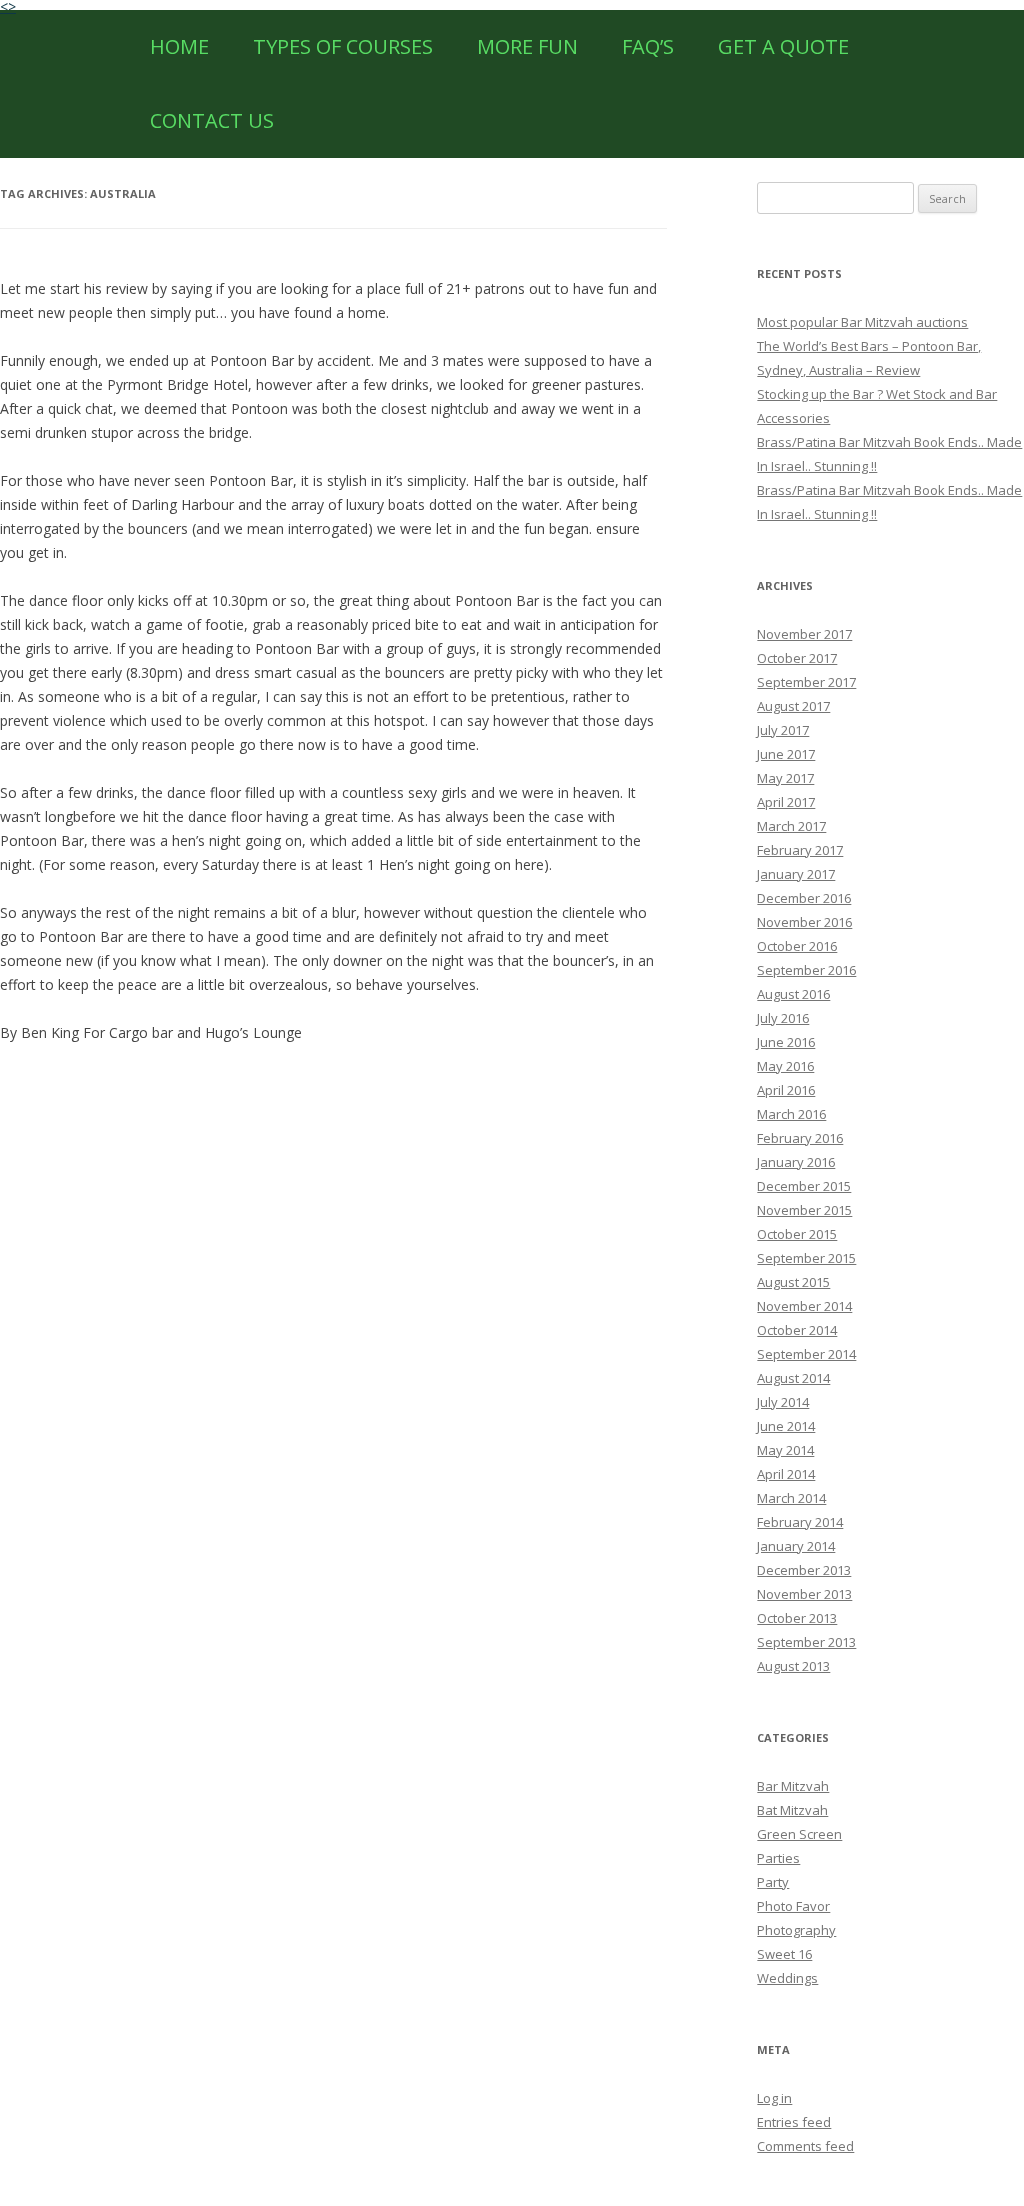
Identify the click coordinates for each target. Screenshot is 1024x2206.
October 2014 (797, 1330)
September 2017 (806, 682)
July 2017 (783, 730)
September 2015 (806, 1258)
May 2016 (785, 1066)
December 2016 (804, 898)
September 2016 (806, 970)
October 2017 (797, 658)
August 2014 (793, 1378)
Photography (796, 1930)
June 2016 (786, 1042)
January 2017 (796, 874)
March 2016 (791, 1114)
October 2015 (797, 1234)
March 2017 (791, 826)
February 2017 (800, 850)
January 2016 (796, 1162)
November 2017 (804, 634)
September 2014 (806, 1354)
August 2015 (793, 1282)
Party (773, 1882)
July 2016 (783, 1018)
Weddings (787, 1978)
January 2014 (796, 1546)
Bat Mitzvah (792, 1810)
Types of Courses (343, 46)
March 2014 (791, 1498)
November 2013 (804, 1594)
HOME (179, 46)
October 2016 (797, 946)
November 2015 (804, 1210)
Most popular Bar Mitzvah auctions (862, 322)
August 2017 (793, 706)
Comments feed (805, 2146)
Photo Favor (793, 1906)
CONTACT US (212, 120)
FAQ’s (648, 46)
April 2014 (786, 1474)
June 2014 (786, 1426)
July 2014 (783, 1402)
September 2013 (806, 1642)
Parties (778, 1858)
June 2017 (786, 754)
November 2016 (804, 922)
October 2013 (797, 1618)
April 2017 (786, 802)
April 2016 (786, 1090)
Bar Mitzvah (793, 1786)
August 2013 (793, 1666)
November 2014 (804, 1306)
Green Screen (799, 1834)
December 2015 (804, 1186)
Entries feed (794, 2122)
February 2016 (800, 1138)
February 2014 (800, 1522)
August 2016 (793, 994)
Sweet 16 (784, 1954)
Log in (774, 2098)
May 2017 (785, 778)
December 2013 (804, 1570)
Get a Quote (783, 46)
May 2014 (785, 1450)
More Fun (527, 46)
